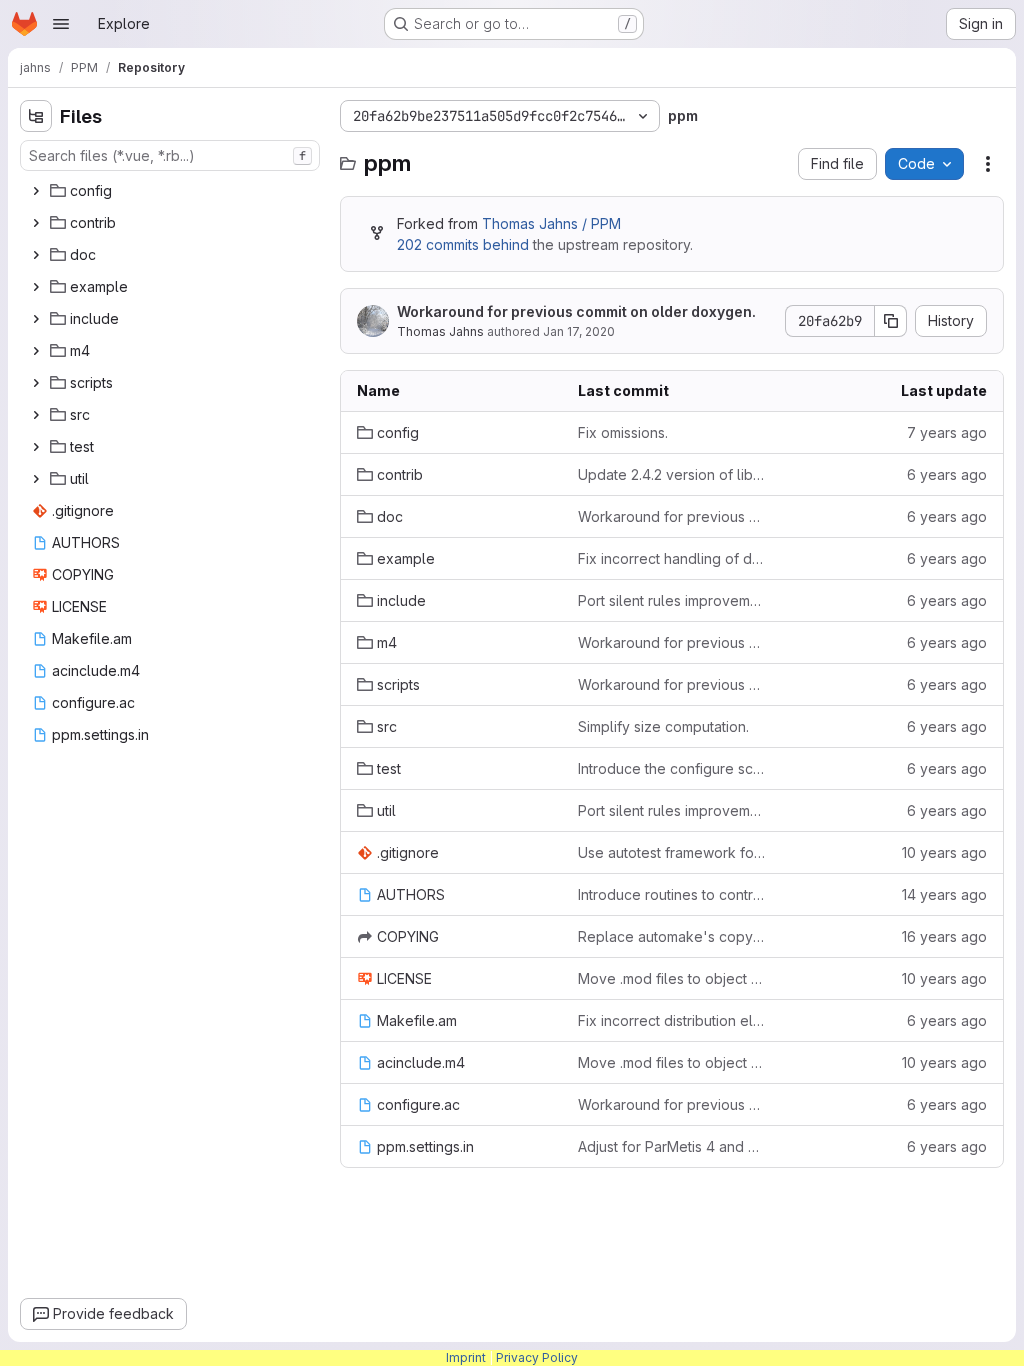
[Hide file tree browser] (36, 116)
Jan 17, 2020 (579, 331)
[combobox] (170, 155)
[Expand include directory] (36, 319)
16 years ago (944, 936)
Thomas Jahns (440, 331)
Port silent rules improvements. (672, 600)
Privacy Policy (537, 1357)
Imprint (466, 1357)
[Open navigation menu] (61, 24)
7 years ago (947, 432)
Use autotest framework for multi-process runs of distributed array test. (672, 852)
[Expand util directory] (36, 479)
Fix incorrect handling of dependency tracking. (672, 558)
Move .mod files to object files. (672, 978)
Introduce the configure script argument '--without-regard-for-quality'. (672, 768)
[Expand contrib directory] (36, 223)
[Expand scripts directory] (36, 383)
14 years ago (944, 894)
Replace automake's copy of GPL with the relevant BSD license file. (672, 936)
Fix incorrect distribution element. (672, 1020)
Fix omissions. (623, 432)
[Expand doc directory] (36, 255)
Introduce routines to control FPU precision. (672, 894)
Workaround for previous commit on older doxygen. (576, 311)
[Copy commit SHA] (891, 321)
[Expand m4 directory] (36, 351)
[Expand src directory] (36, 415)
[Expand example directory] (36, 287)
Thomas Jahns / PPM (551, 223)
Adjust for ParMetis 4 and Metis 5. (672, 1146)
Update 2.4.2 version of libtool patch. (672, 474)
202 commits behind (463, 244)
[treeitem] (172, 191)
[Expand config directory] (36, 191)
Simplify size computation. (663, 726)
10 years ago (944, 852)
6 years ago (947, 474)
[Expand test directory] (36, 447)
